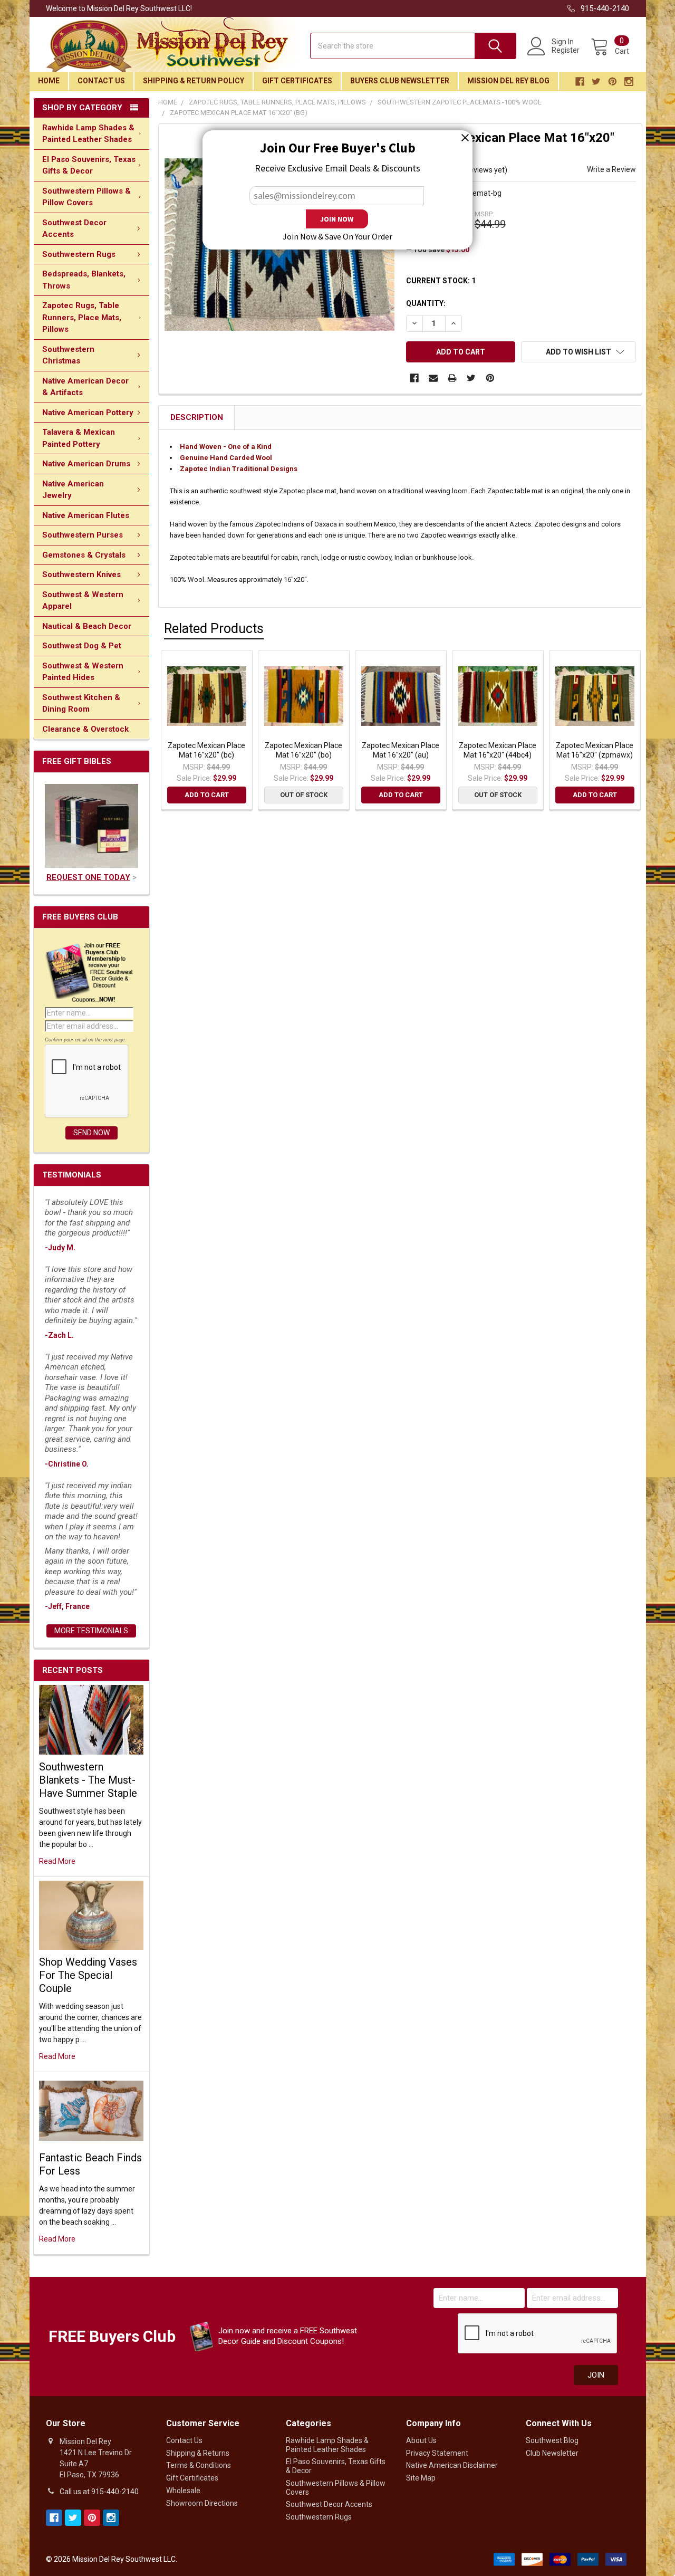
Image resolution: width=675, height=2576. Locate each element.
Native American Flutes (86, 515)
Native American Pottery (88, 413)
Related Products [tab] (214, 629)
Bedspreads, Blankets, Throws (84, 280)
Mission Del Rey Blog (508, 81)
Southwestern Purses (83, 535)
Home (49, 81)
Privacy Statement (437, 2453)
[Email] (433, 378)
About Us (421, 2440)
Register (566, 50)
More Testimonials (91, 1631)
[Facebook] (414, 378)
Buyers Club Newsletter (400, 81)
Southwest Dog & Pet (82, 646)
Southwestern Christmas (68, 355)
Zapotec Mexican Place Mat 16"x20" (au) (401, 750)
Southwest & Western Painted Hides (83, 672)
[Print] (452, 378)
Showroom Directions (202, 2503)
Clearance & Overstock (85, 729)
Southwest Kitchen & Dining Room (81, 703)
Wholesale (183, 2491)
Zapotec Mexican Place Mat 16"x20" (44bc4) (498, 750)
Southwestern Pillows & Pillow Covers (86, 197)
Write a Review (611, 169)
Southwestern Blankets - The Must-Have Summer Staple (88, 1780)
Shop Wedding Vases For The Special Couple (88, 1975)
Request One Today (88, 877)
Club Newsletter (552, 2453)
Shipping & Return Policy (194, 81)
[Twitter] (471, 378)
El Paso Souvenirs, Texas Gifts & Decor (89, 165)
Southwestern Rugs (79, 254)
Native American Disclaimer (452, 2465)
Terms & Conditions (199, 2465)
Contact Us (101, 81)
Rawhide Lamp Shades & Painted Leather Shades (88, 134)
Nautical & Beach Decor (87, 626)
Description (197, 417)
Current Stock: (441, 281)
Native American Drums (86, 464)
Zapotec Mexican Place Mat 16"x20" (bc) (206, 750)
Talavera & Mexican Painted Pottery (79, 438)
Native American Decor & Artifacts (85, 387)
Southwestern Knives (81, 574)
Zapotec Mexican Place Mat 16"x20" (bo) (303, 750)
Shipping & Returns (198, 2453)
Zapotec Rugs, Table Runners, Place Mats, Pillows (82, 317)
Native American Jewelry (73, 490)
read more (57, 1861)
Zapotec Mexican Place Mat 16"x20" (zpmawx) (595, 750)
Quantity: (426, 303)
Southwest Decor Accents (74, 229)
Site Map (421, 2478)
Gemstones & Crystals (84, 555)
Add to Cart (207, 795)
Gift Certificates (297, 81)
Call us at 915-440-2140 (99, 2492)
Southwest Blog (552, 2440)
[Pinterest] (490, 378)
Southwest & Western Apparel (83, 601)
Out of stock (304, 795)
